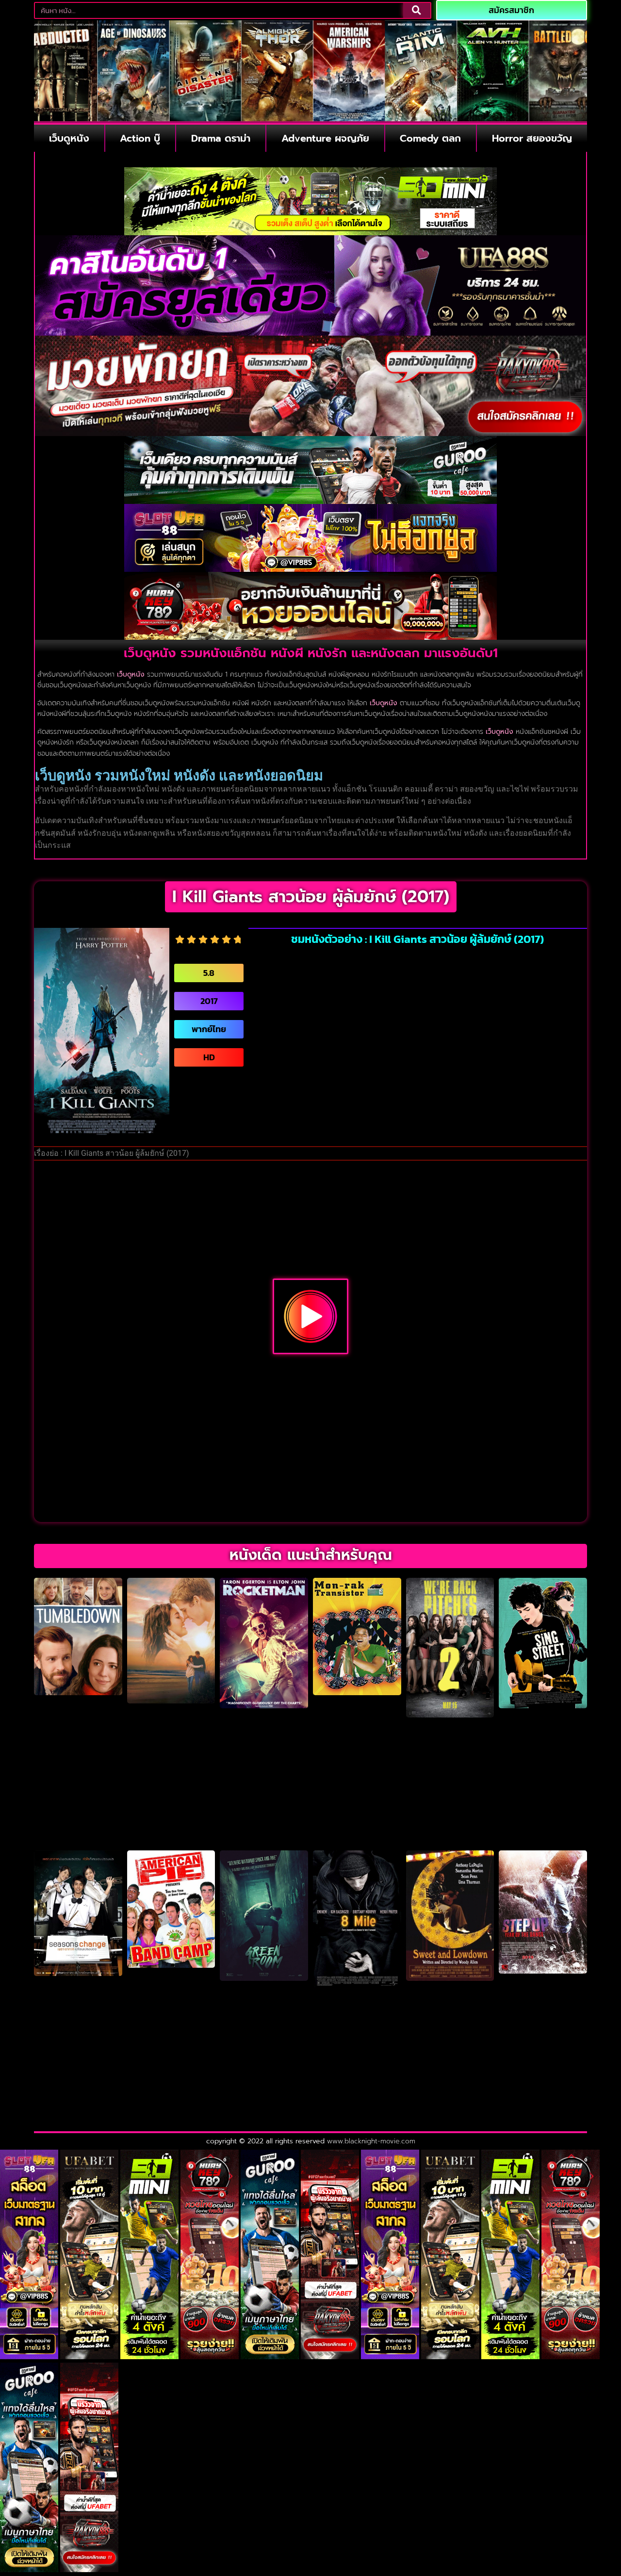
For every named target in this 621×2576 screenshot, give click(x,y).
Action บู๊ (140, 138)
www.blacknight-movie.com (371, 2141)
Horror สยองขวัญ (532, 138)
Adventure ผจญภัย (325, 138)
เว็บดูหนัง (69, 138)
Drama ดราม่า (221, 138)
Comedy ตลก (430, 138)
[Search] (417, 10)
